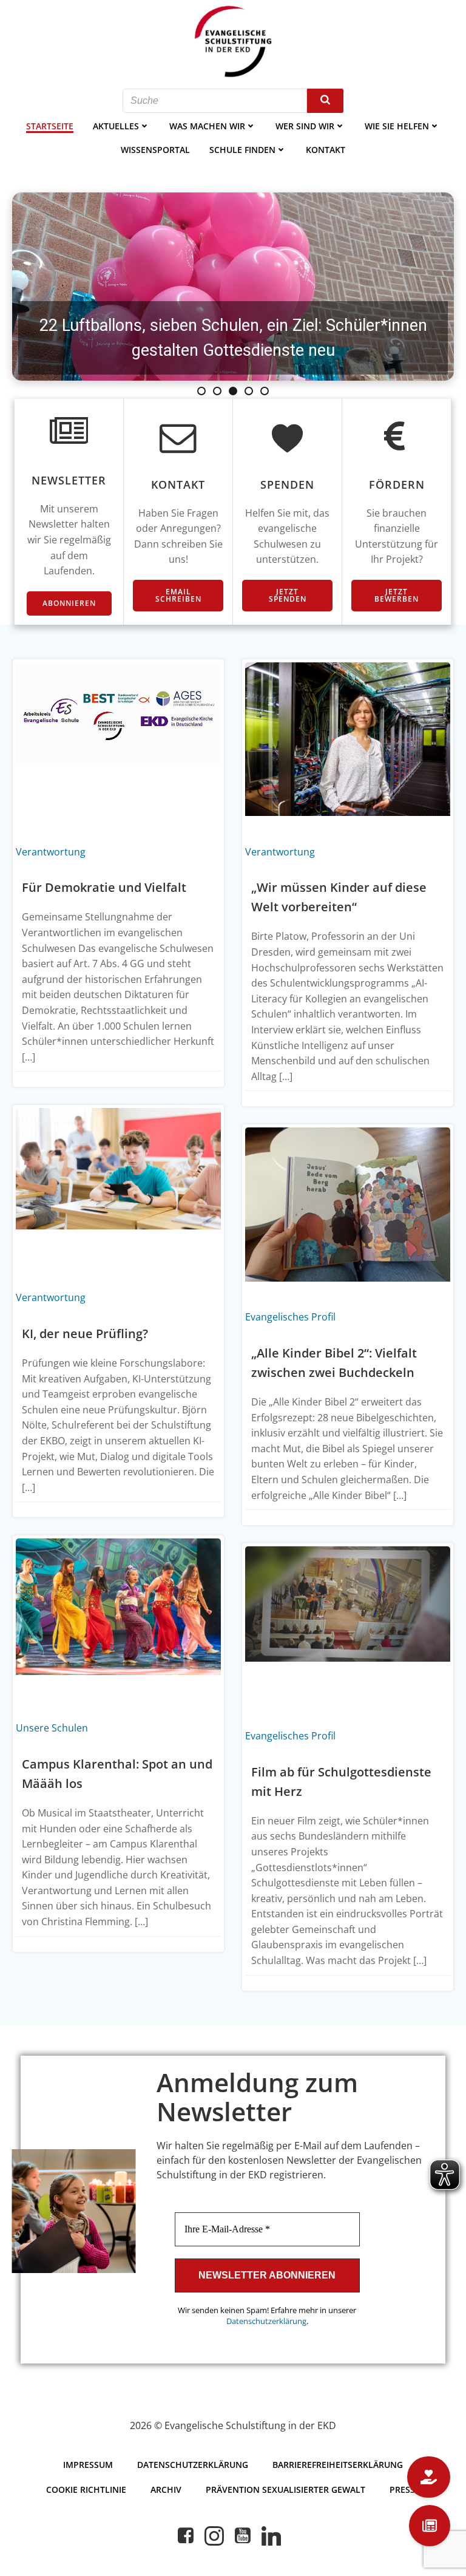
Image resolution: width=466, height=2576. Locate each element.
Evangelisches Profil (290, 1317)
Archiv (166, 2489)
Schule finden (242, 150)
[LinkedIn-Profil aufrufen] (271, 2536)
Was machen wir (207, 126)
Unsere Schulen (52, 1728)
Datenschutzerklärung (266, 2321)
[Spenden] (429, 2477)
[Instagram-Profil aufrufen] (214, 2536)
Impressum (88, 2465)
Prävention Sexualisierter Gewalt (285, 2489)
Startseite (50, 126)
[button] (233, 287)
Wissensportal (155, 150)
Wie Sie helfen (397, 126)
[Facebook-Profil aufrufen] (186, 2536)
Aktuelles (116, 126)
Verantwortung (51, 852)
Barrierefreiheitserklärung (338, 2465)
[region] (233, 287)
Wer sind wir (305, 126)
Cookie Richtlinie (86, 2489)
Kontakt (326, 150)
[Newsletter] (430, 2526)
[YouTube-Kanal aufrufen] (243, 2536)
